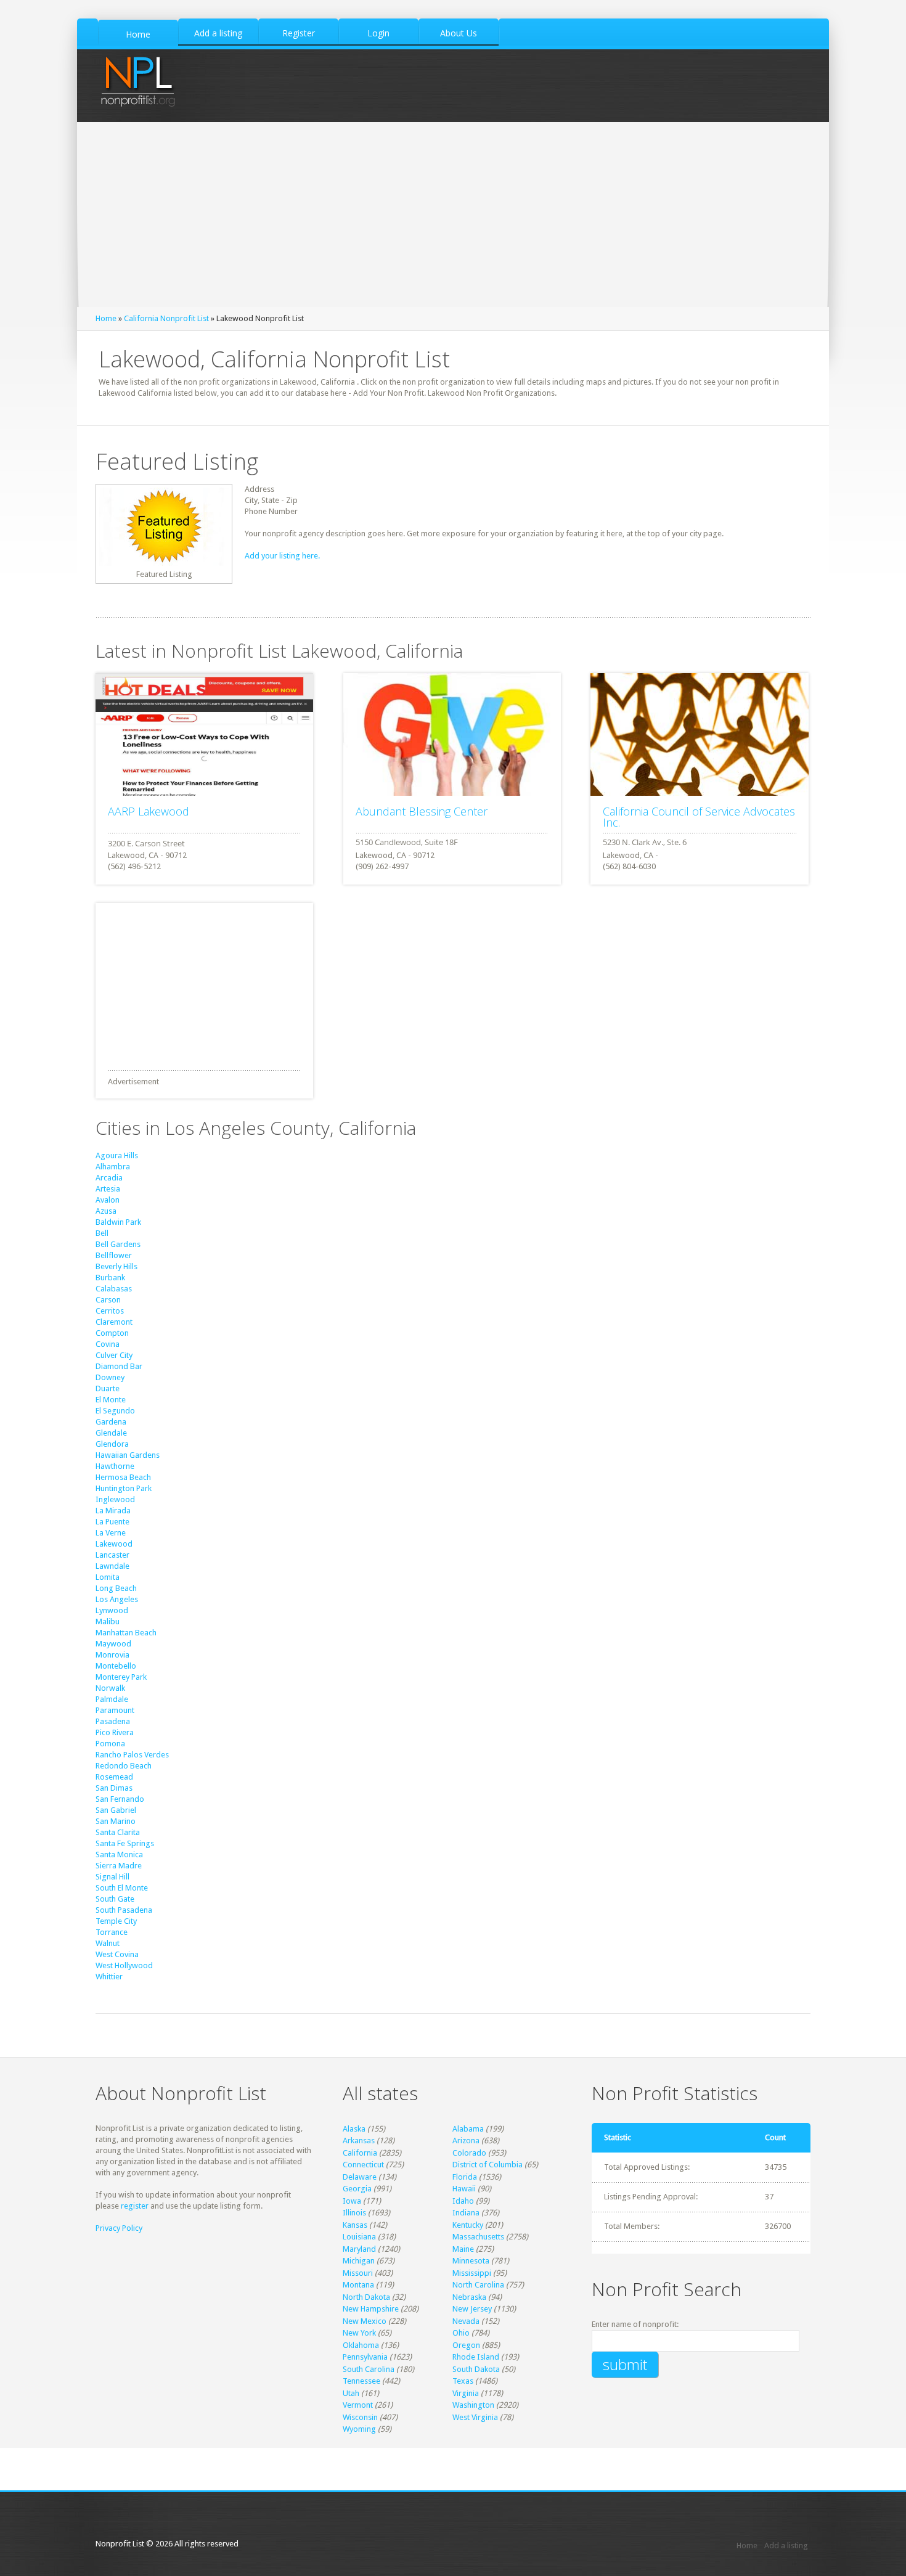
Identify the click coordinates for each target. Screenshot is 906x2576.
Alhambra (113, 1167)
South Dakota (476, 2369)
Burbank (110, 1278)
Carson (108, 1300)
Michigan (359, 2261)
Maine (463, 2249)
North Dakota (366, 2297)
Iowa (352, 2201)
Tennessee (361, 2381)
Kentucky (468, 2225)
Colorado (469, 2153)
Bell (102, 1233)
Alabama (468, 2129)
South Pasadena (124, 1910)
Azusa (106, 1211)
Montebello (116, 1666)
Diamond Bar (119, 1366)
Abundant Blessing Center (422, 811)
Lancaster (112, 1555)
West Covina (117, 1954)
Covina (108, 1344)
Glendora (112, 1444)
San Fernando (120, 1799)
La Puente (112, 1522)
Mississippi (472, 2273)
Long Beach (116, 1588)
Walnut (108, 1943)
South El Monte (122, 1888)
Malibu (108, 1621)
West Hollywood (124, 1965)
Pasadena (113, 1721)
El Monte (111, 1400)
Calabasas (114, 1289)
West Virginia (475, 2417)
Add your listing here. (282, 556)
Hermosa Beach (123, 1477)
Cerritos (110, 1311)
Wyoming (359, 2429)
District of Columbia (488, 2165)
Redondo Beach (124, 1766)
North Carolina (478, 2285)
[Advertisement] (453, 215)
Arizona (466, 2141)
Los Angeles (117, 1599)
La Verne (111, 1533)
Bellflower (114, 1255)
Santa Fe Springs (125, 1843)
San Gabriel (116, 1810)
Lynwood (112, 1610)
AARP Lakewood (149, 811)
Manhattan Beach (126, 1633)
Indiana (466, 2213)
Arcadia (109, 1178)
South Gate (115, 1899)
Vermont (358, 2405)
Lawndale (112, 1566)
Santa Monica (119, 1854)
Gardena (111, 1422)
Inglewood (115, 1499)
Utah (351, 2393)
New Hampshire (371, 2309)
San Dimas (114, 1788)
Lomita (108, 1577)
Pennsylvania (365, 2357)
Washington (473, 2405)
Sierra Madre (119, 1866)
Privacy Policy (119, 2228)
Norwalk (110, 1688)
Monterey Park (121, 1677)
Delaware (360, 2177)
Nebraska (469, 2297)
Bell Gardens (118, 1244)
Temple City (116, 1921)
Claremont (114, 1322)
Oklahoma (361, 2345)
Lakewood (114, 1544)
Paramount (115, 1710)
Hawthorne (115, 1466)
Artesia (108, 1189)
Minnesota (471, 2261)
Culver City (114, 1355)
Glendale (111, 1433)
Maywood (113, 1644)
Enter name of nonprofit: (635, 2324)
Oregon (466, 2345)
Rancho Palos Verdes (132, 1755)
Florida (465, 2177)
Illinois (354, 2213)
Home (106, 318)
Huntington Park (124, 1488)
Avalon (108, 1200)
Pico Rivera (115, 1732)
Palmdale (112, 1699)
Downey (110, 1377)
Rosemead (114, 1777)
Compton (112, 1333)
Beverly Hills (116, 1266)
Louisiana (359, 2237)
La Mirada (113, 1511)
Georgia (357, 2189)
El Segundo (115, 1411)
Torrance (112, 1932)
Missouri (358, 2273)
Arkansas (359, 2141)
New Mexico (365, 2321)
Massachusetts (478, 2237)
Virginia (466, 2393)
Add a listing (786, 2545)
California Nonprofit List (166, 318)
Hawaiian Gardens (128, 1455)
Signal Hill (112, 1877)
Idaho (463, 2201)
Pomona (110, 1744)
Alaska (354, 2129)
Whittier (109, 1977)
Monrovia (112, 1655)
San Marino (116, 1821)
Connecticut (363, 2165)
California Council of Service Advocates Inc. (699, 817)
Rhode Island (476, 2357)
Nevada (466, 2321)
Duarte (108, 1388)
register (135, 2206)
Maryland (359, 2249)
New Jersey (472, 2309)
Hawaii (464, 2189)
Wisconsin (360, 2417)
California (360, 2153)
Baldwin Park (118, 1222)
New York (359, 2333)
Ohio (461, 2333)
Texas (463, 2381)
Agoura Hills (117, 1155)
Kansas (355, 2225)
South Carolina (369, 2369)
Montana (358, 2285)
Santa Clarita (118, 1832)
